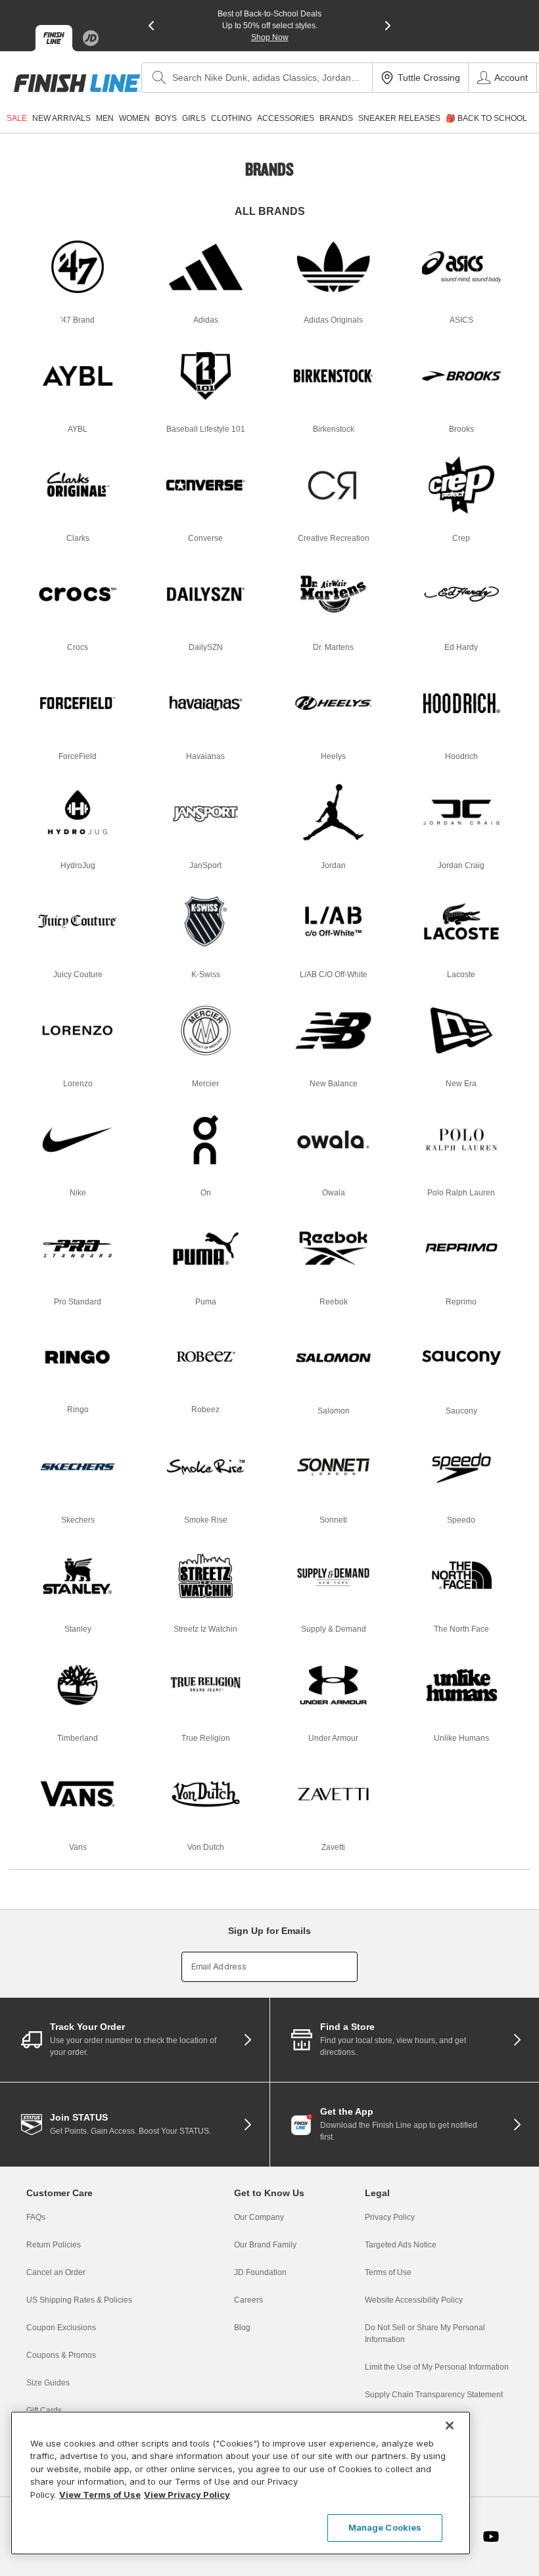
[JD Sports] (91, 38)
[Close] (450, 2426)
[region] (241, 2483)
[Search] (159, 78)
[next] (388, 26)
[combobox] (257, 78)
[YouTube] (491, 2537)
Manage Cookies (385, 2527)
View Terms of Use (100, 2495)
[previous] (151, 26)
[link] (77, 83)
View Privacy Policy (187, 2495)
